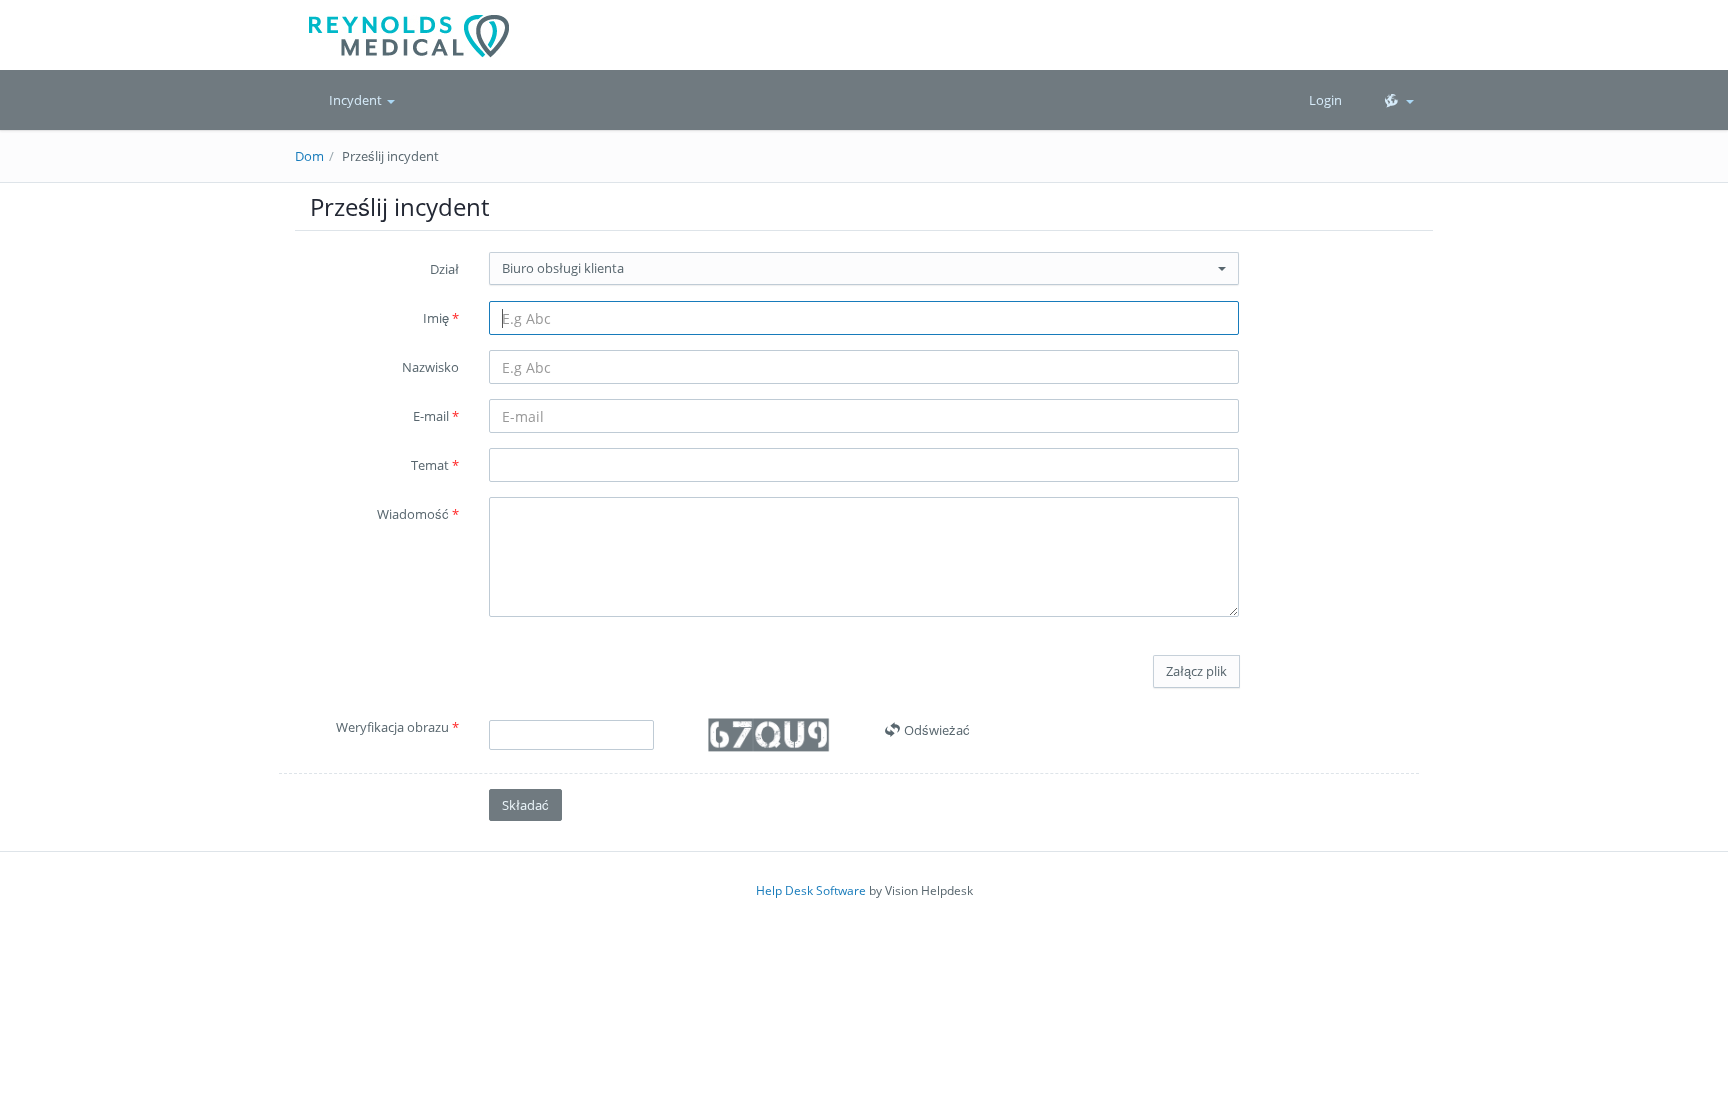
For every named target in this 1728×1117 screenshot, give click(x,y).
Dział (444, 269)
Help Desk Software (811, 890)
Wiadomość (418, 514)
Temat (435, 465)
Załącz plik (1196, 671)
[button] (1398, 100)
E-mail (436, 416)
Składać (525, 805)
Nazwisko (430, 367)
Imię (441, 318)
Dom (309, 156)
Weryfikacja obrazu (397, 727)
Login (1325, 100)
